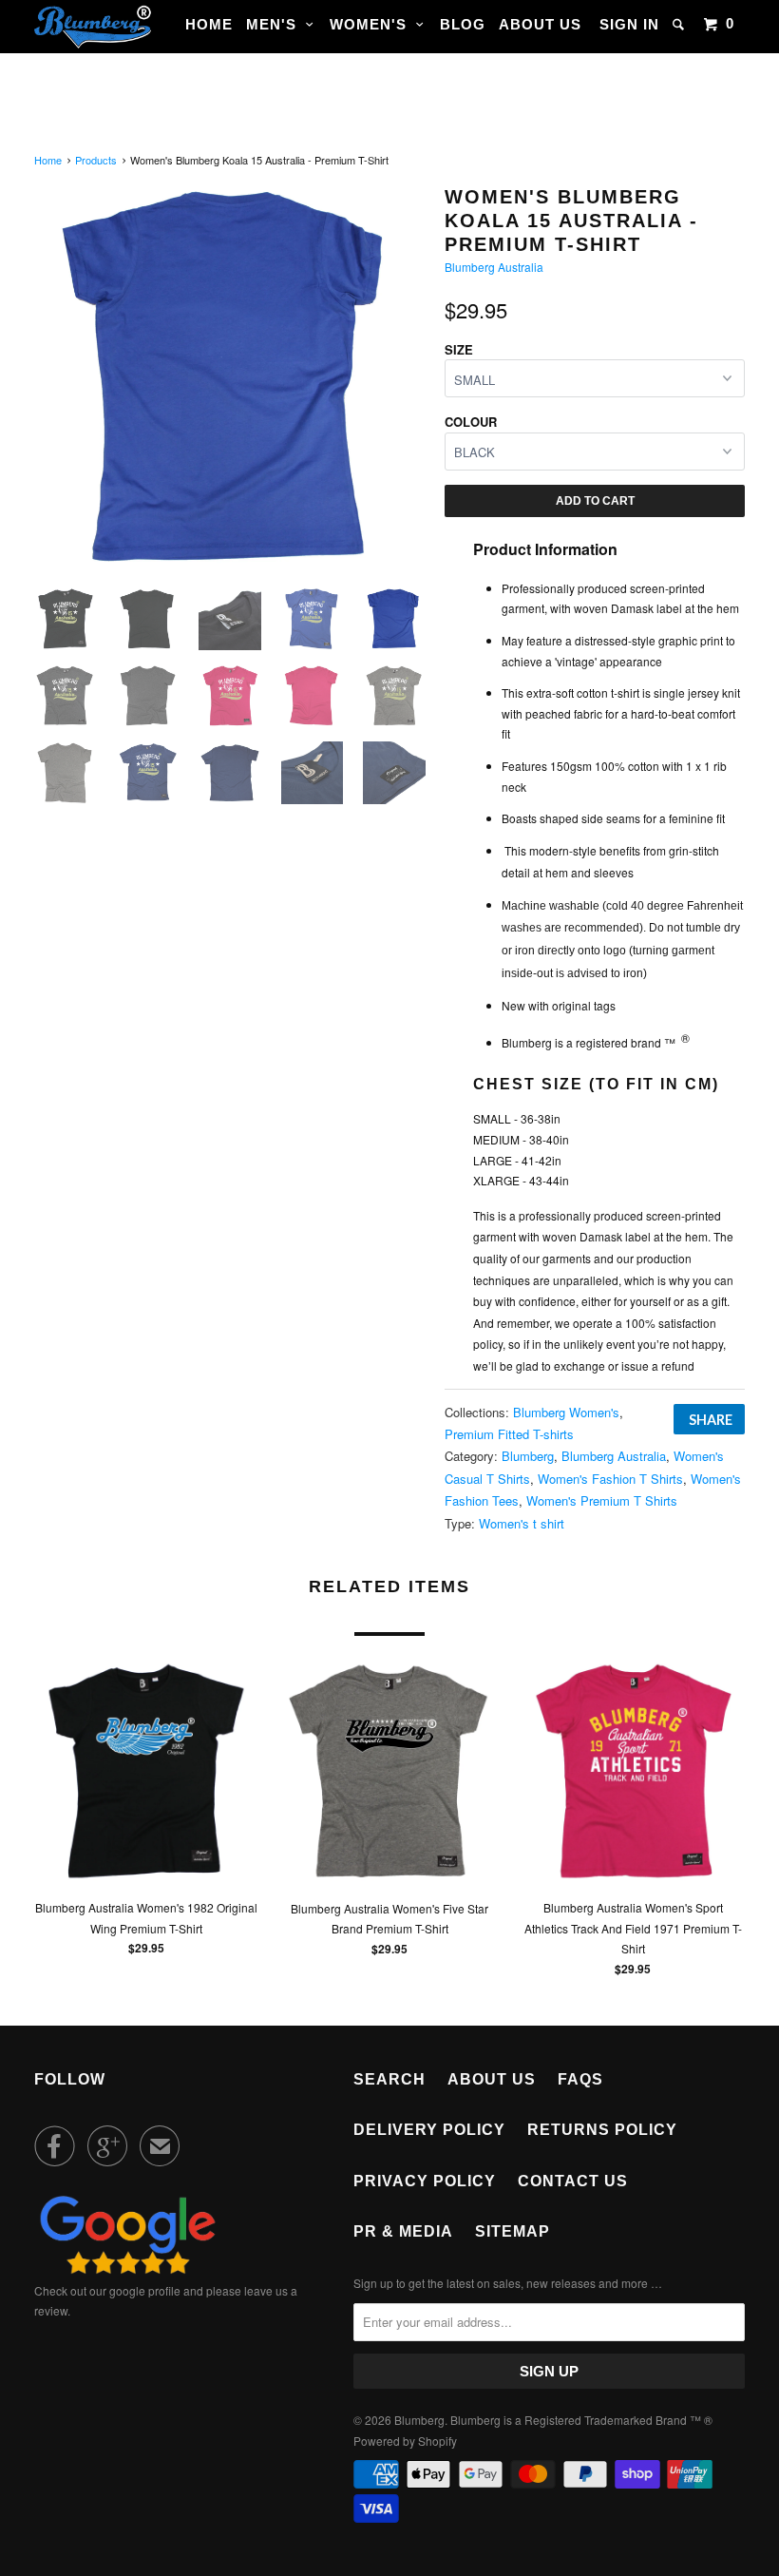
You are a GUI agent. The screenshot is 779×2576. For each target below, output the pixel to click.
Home (209, 24)
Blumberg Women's (566, 1412)
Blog (463, 24)
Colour (471, 422)
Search (389, 2079)
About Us (540, 24)
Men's (276, 24)
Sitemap (513, 2231)
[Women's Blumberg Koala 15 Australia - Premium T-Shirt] (230, 377)
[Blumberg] (93, 27)
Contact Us (573, 2181)
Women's (373, 24)
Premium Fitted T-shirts (509, 1434)
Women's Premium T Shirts (602, 1500)
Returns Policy (602, 2130)
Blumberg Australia (494, 267)
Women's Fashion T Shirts (610, 1479)
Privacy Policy (425, 2181)
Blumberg (528, 1456)
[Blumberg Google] (128, 2269)
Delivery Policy (429, 2130)
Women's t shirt (522, 1523)
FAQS (580, 2079)
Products (96, 160)
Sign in (629, 24)
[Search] (680, 24)
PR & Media (403, 2231)
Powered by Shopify (405, 2441)
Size (459, 349)
